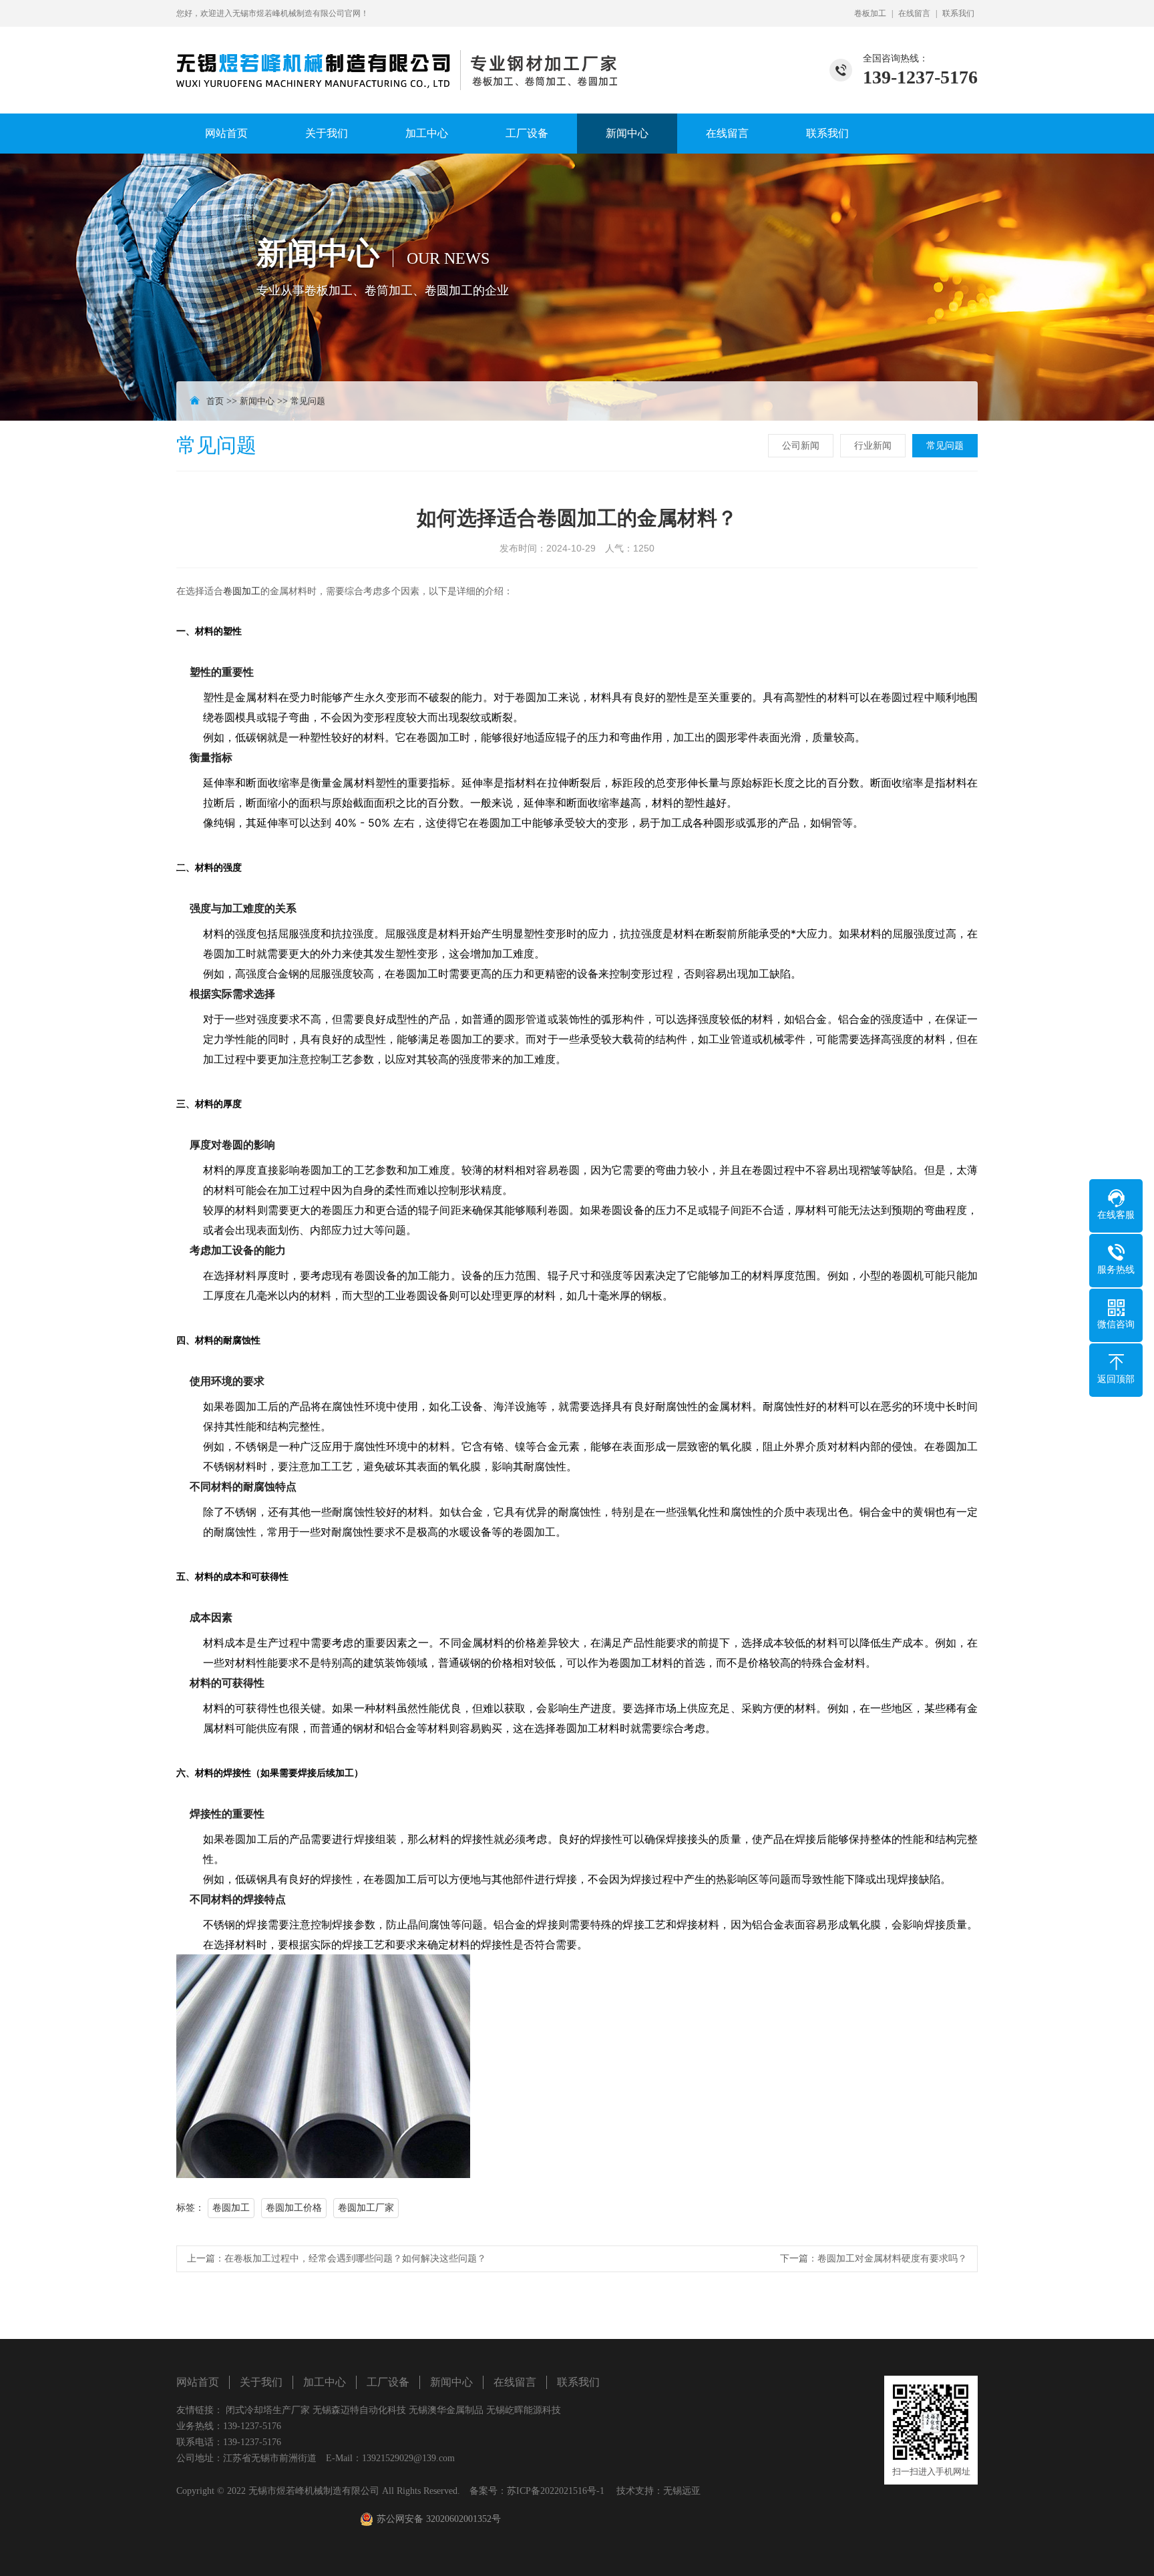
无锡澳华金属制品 (446, 2410)
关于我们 (327, 133)
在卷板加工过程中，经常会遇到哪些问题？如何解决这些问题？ (355, 2259)
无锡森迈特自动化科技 (359, 2410)
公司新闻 (801, 446)
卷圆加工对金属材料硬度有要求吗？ (892, 2259)
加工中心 (427, 133)
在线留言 (914, 13)
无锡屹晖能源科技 (524, 2410)
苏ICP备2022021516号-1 (556, 2491)
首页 (215, 401)
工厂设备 (527, 133)
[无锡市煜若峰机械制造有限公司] (397, 58)
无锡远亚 (682, 2491)
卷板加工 (870, 13)
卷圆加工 (242, 591)
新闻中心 (627, 133)
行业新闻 (873, 446)
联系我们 (958, 13)
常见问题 (308, 401)
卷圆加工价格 (294, 2208)
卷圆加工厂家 (366, 2208)
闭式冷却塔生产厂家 (268, 2410)
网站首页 (226, 133)
